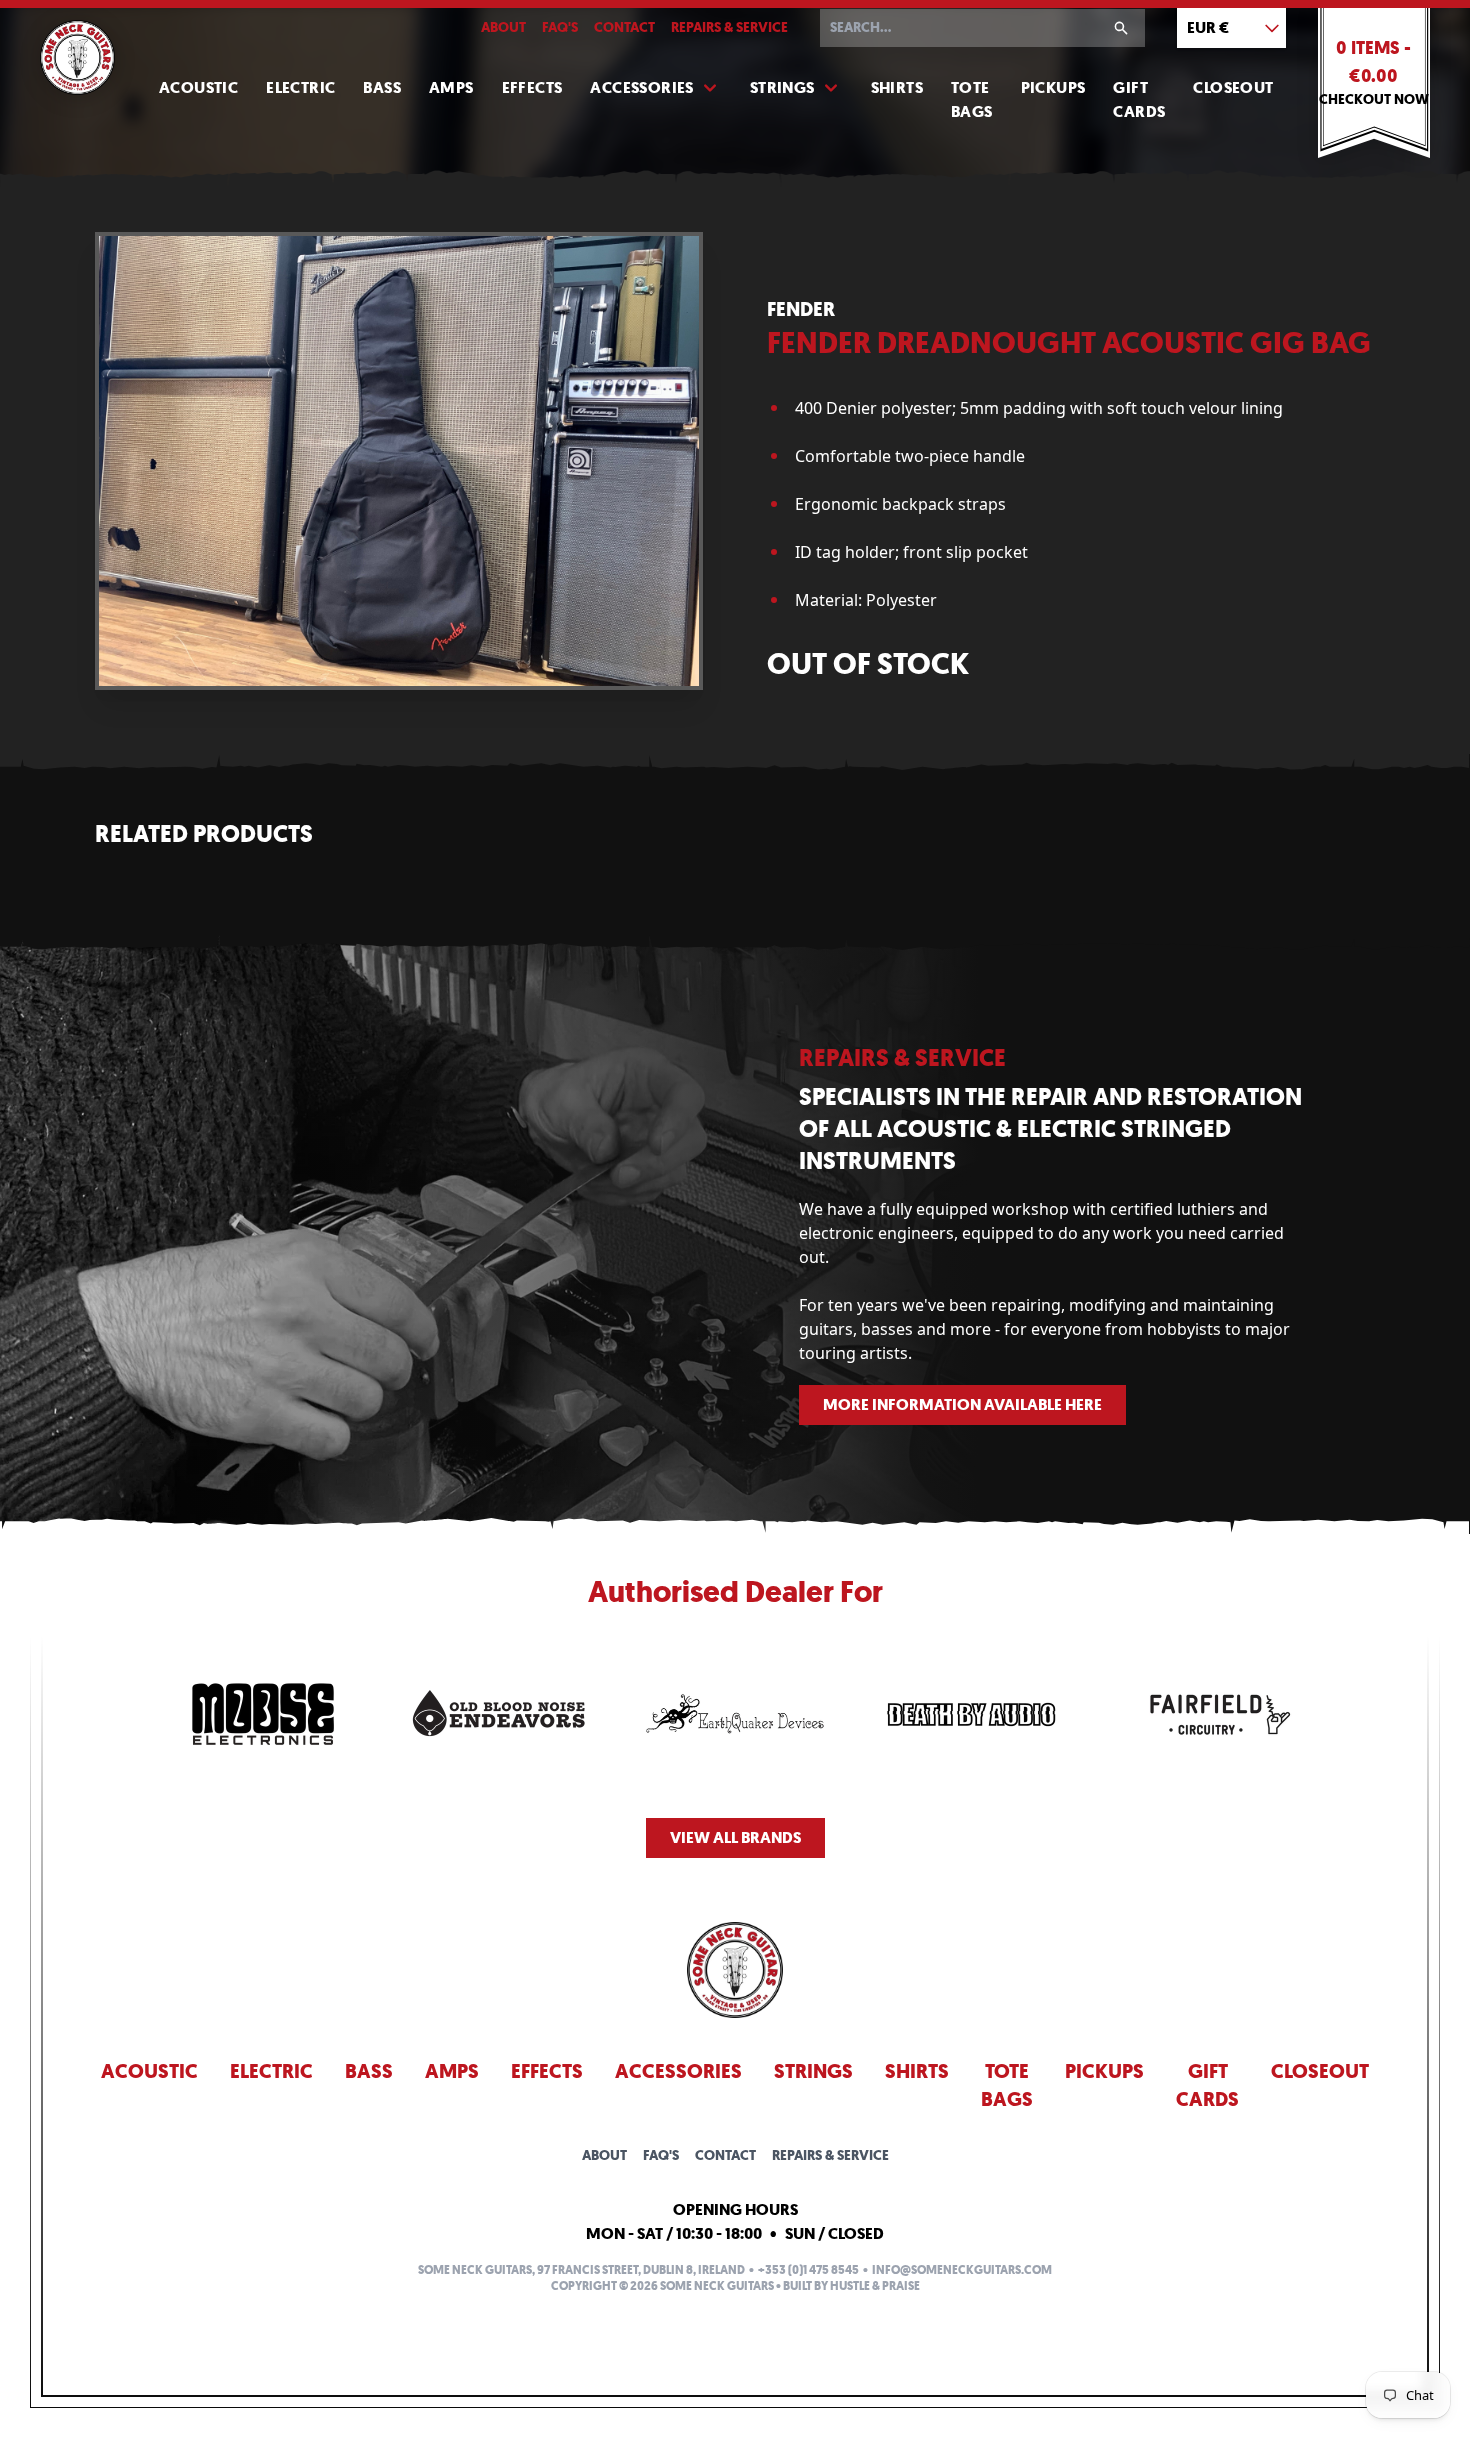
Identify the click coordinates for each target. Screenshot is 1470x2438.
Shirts (897, 87)
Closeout (1233, 87)
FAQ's (560, 27)
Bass (382, 87)
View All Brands (735, 1837)
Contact (624, 27)
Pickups (1053, 87)
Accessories (641, 87)
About (503, 27)
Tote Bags (972, 99)
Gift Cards (1139, 99)
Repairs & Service (729, 27)
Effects (532, 87)
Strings (782, 87)
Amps (451, 87)
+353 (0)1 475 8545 (808, 2270)
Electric (300, 87)
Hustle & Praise (875, 2286)
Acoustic (198, 87)
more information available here (962, 1404)
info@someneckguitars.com (962, 2270)
